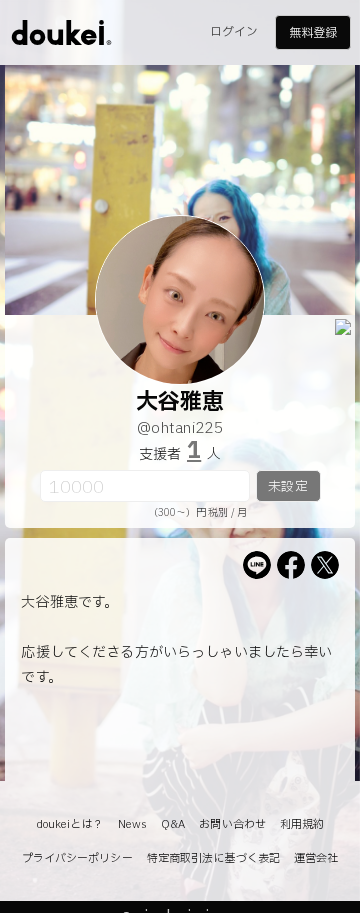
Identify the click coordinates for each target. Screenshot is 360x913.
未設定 (287, 487)
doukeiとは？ (70, 824)
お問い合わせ (232, 824)
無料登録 (313, 33)
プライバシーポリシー (77, 858)
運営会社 (316, 858)
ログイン (234, 32)
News (132, 824)
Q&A (173, 824)
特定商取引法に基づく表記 (213, 858)
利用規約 (302, 824)
